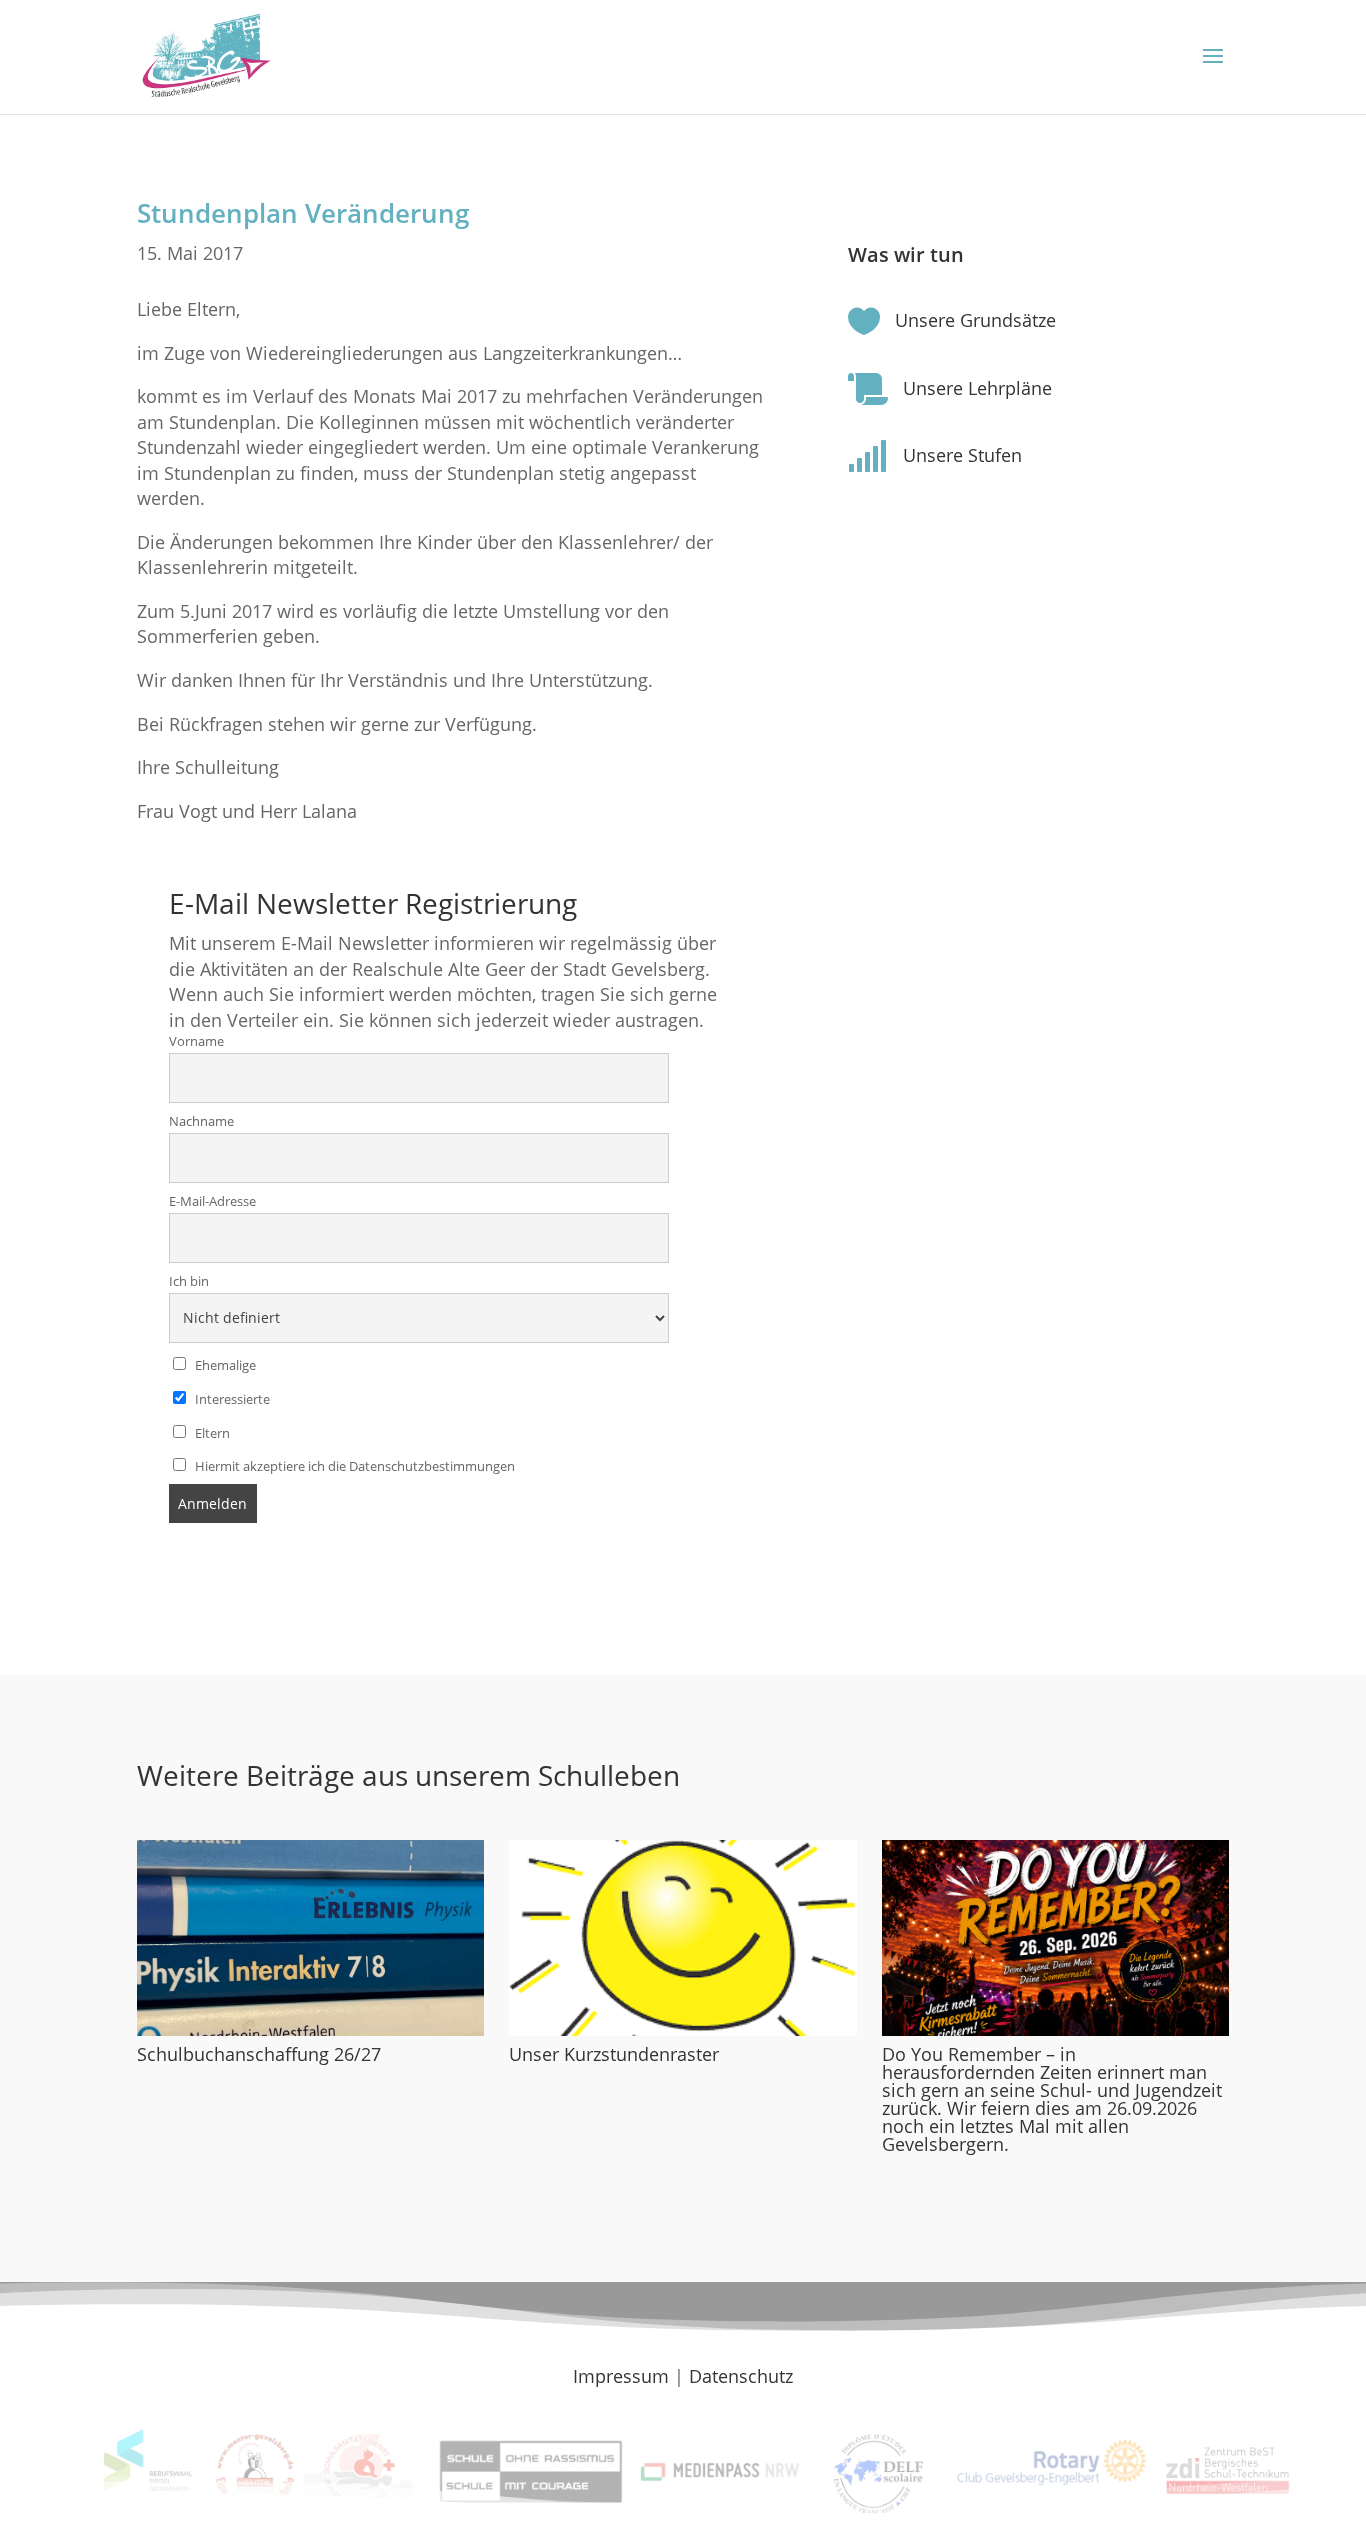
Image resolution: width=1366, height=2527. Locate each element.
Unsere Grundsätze (975, 320)
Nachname (201, 1121)
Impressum (621, 2376)
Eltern (211, 1433)
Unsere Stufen (962, 455)
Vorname (196, 1041)
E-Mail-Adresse (212, 1201)
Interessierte (231, 1399)
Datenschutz (741, 2376)
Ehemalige (224, 1365)
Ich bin (189, 1281)
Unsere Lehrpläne (977, 388)
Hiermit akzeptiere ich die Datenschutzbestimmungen (353, 1466)
